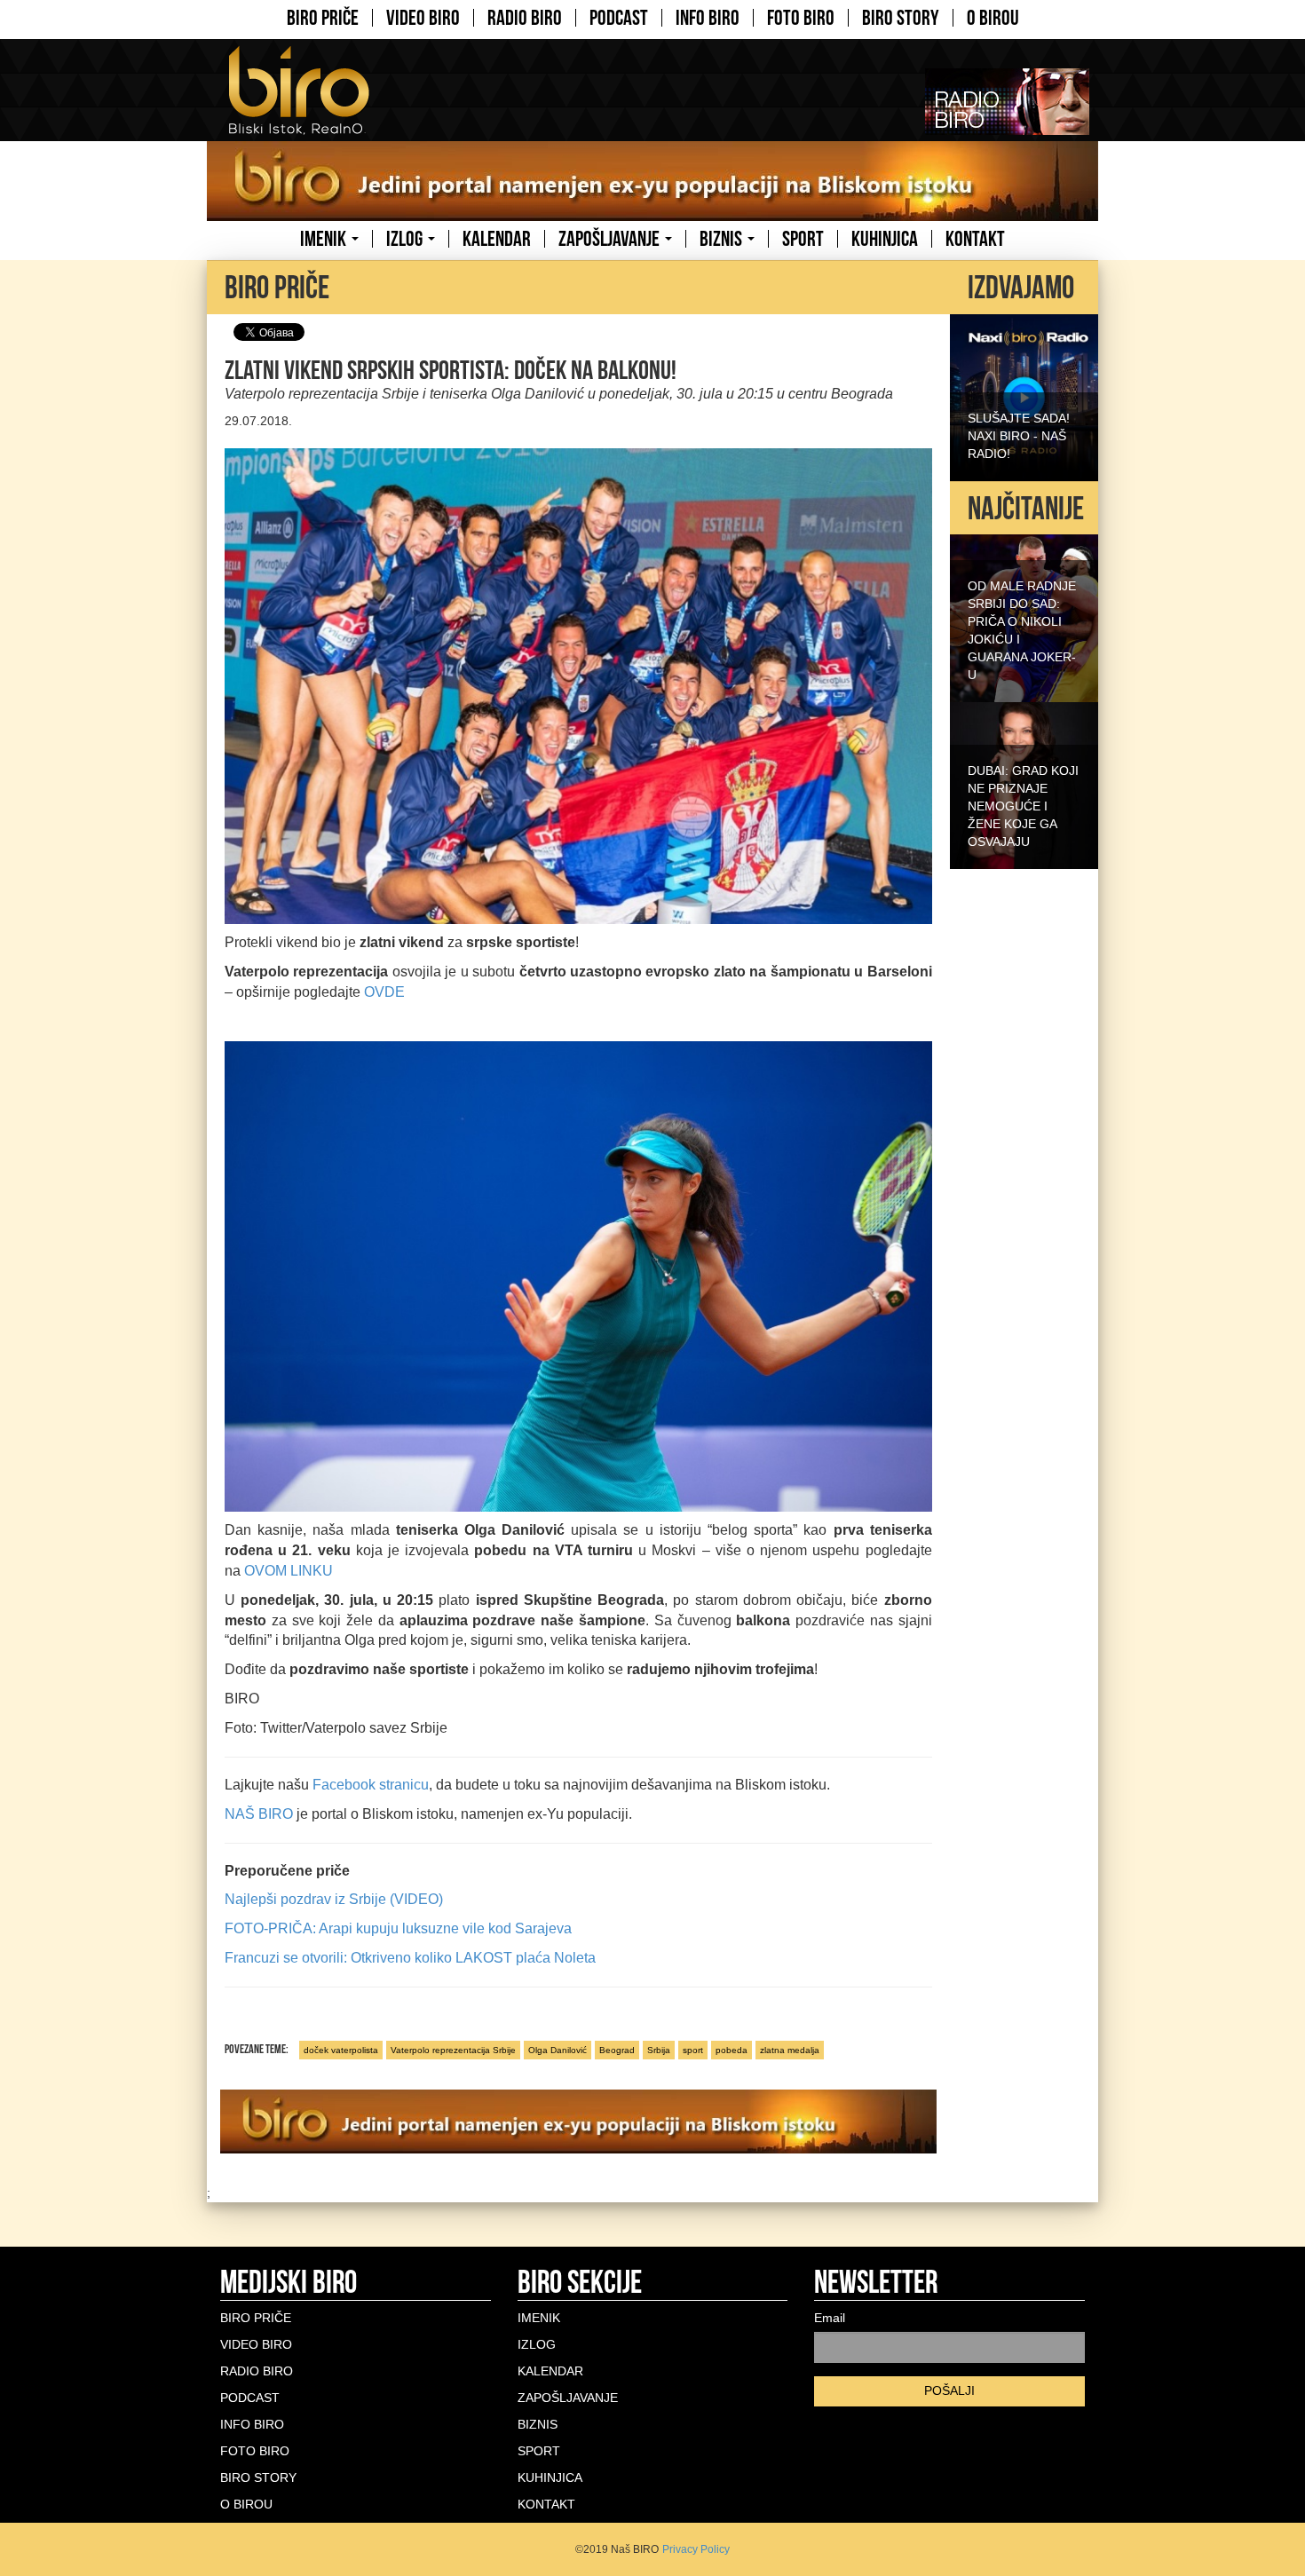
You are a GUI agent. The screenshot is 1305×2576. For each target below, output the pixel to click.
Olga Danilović (558, 2050)
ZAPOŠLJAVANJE (611, 239)
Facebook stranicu (371, 1785)
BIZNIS (723, 239)
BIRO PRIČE (323, 18)
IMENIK (325, 239)
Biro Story (901, 18)
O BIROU (993, 18)
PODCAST (619, 18)
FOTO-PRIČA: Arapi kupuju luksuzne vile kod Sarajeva (398, 1928)
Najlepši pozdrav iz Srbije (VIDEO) (334, 1899)
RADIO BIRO (525, 18)
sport (693, 2050)
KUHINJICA (885, 239)
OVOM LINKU (289, 1571)
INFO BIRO (708, 18)
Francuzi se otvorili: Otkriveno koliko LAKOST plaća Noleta (410, 1958)
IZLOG (406, 239)
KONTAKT (975, 239)
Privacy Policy (696, 2549)
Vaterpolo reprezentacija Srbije (453, 2050)
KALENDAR (497, 239)
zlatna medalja (790, 2050)
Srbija (659, 2050)
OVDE (384, 992)
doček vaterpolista (341, 2050)
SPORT (803, 239)
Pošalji (949, 2390)
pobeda (732, 2050)
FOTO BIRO (801, 18)
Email (830, 2318)
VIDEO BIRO (423, 18)
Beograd (617, 2050)
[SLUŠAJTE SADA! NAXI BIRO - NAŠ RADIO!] (1024, 396)
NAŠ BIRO (259, 1814)
